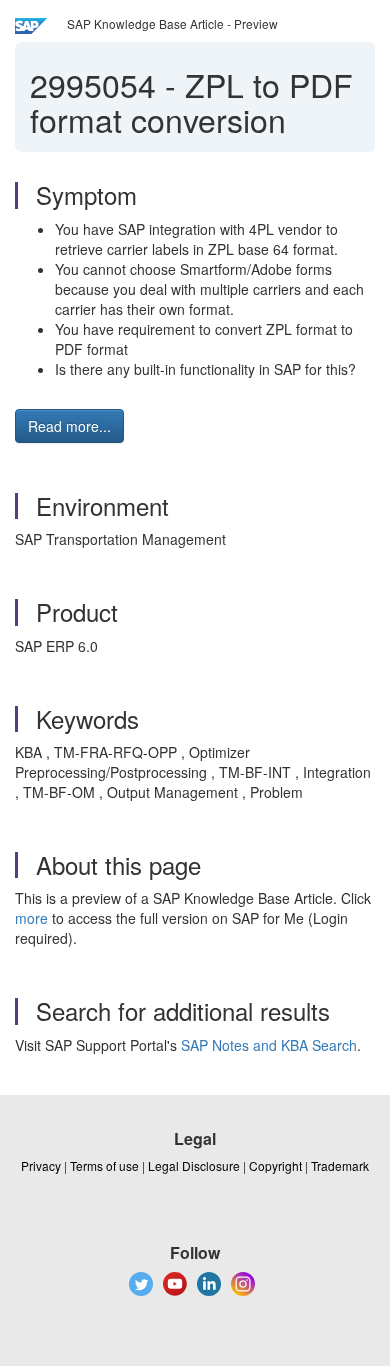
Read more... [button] (69, 426)
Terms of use (104, 1165)
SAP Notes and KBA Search (269, 1045)
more (31, 918)
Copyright (275, 1165)
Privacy (41, 1165)
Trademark (340, 1165)
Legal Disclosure (194, 1165)
